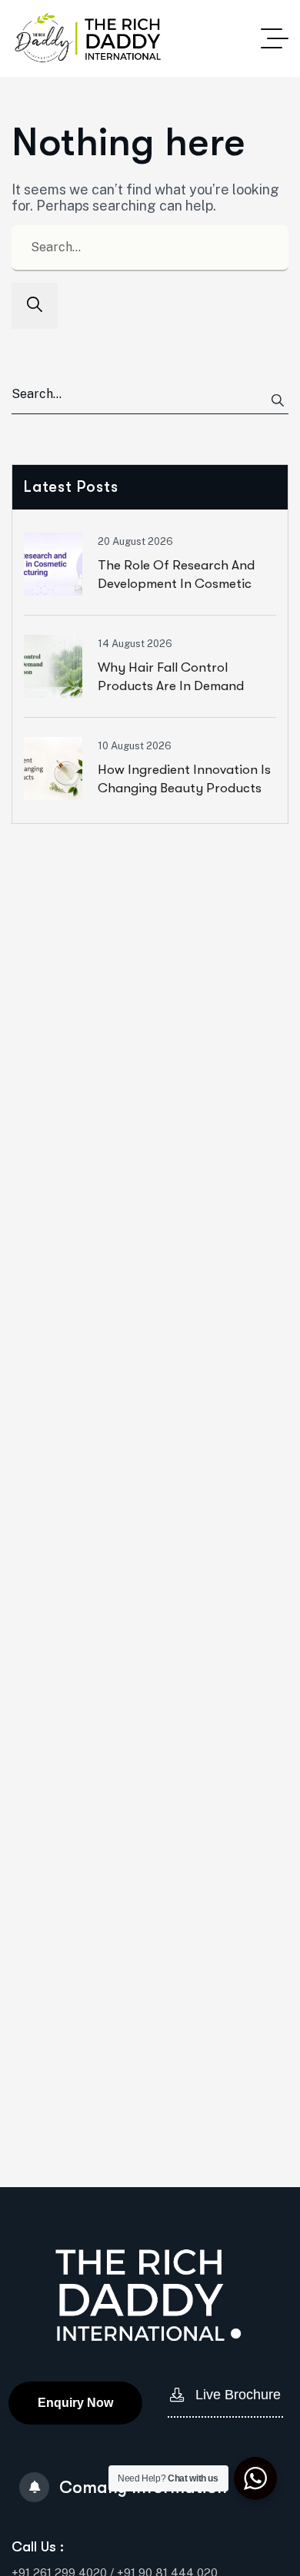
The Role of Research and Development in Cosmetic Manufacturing (176, 583)
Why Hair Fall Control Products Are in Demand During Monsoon (171, 685)
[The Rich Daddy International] (86, 38)
